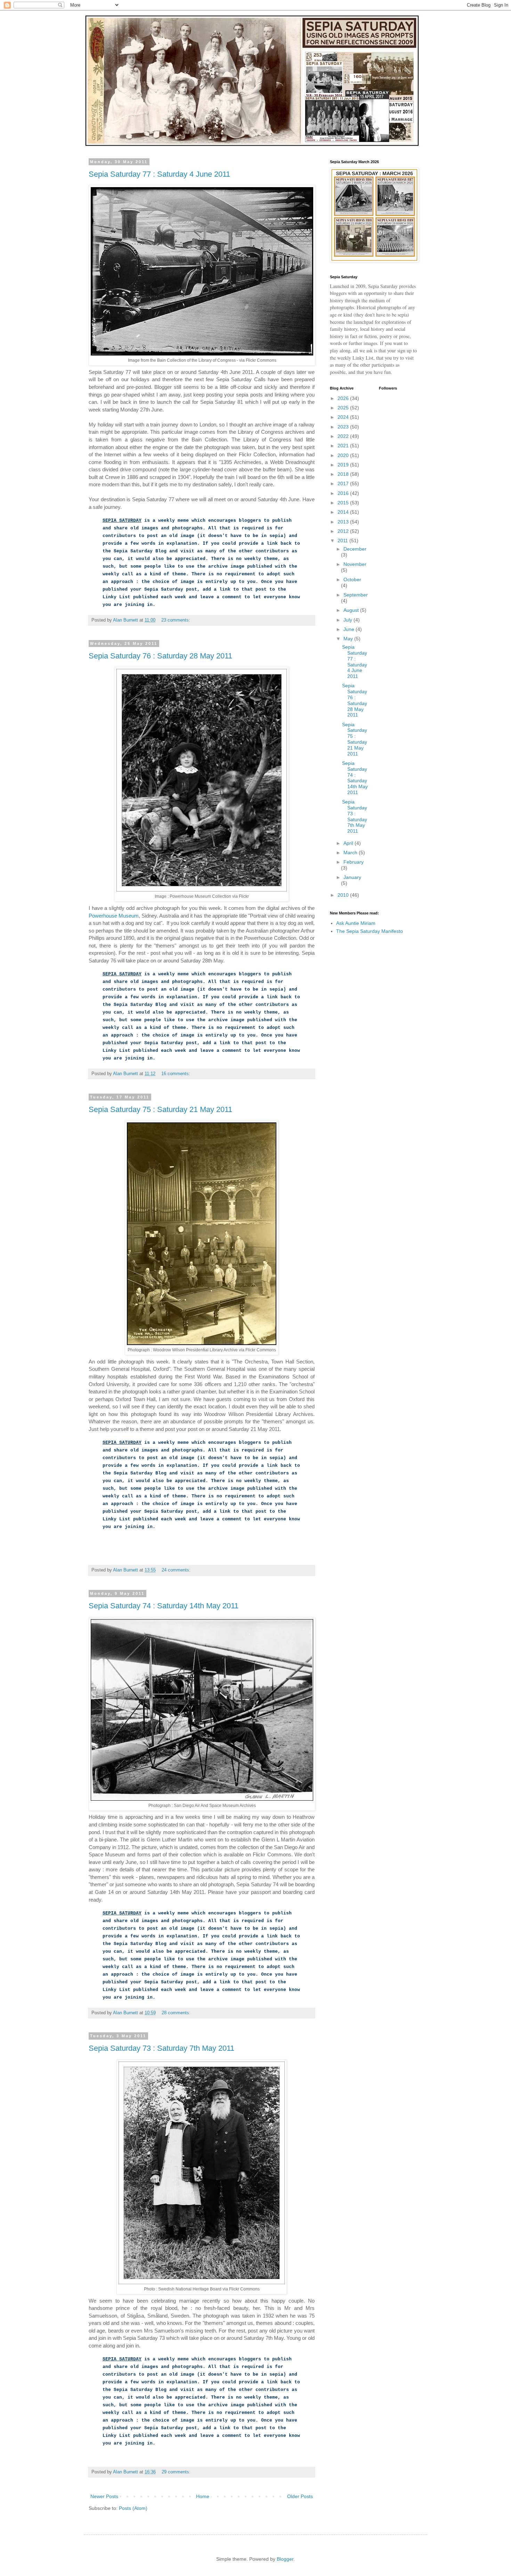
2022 (344, 436)
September (356, 595)
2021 (344, 446)
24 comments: (177, 1570)
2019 (344, 465)
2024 (344, 417)
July (348, 620)
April (349, 843)
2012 (344, 531)
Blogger (285, 2559)
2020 (344, 455)
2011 (343, 541)
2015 (344, 503)
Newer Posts (104, 2496)
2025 (344, 408)
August (352, 610)
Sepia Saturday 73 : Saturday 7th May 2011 (161, 2048)
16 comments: (176, 1074)
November (355, 564)
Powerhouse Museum (114, 916)
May (349, 639)
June (350, 629)
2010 (344, 895)
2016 (344, 493)
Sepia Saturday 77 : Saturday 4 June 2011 (159, 174)
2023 (344, 427)
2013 (344, 522)
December (355, 549)
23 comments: (176, 620)
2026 (344, 398)
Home (203, 2496)
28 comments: (177, 2013)
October (352, 579)
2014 (344, 512)
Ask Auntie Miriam (356, 923)
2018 (344, 474)
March (351, 853)
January (352, 877)
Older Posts (300, 2496)
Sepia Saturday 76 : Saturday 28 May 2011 (160, 656)
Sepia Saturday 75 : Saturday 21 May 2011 (160, 1109)
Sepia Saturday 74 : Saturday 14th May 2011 (164, 1606)
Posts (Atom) (133, 2508)
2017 (344, 483)
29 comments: (177, 2472)
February (354, 862)
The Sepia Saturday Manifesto (370, 931)
